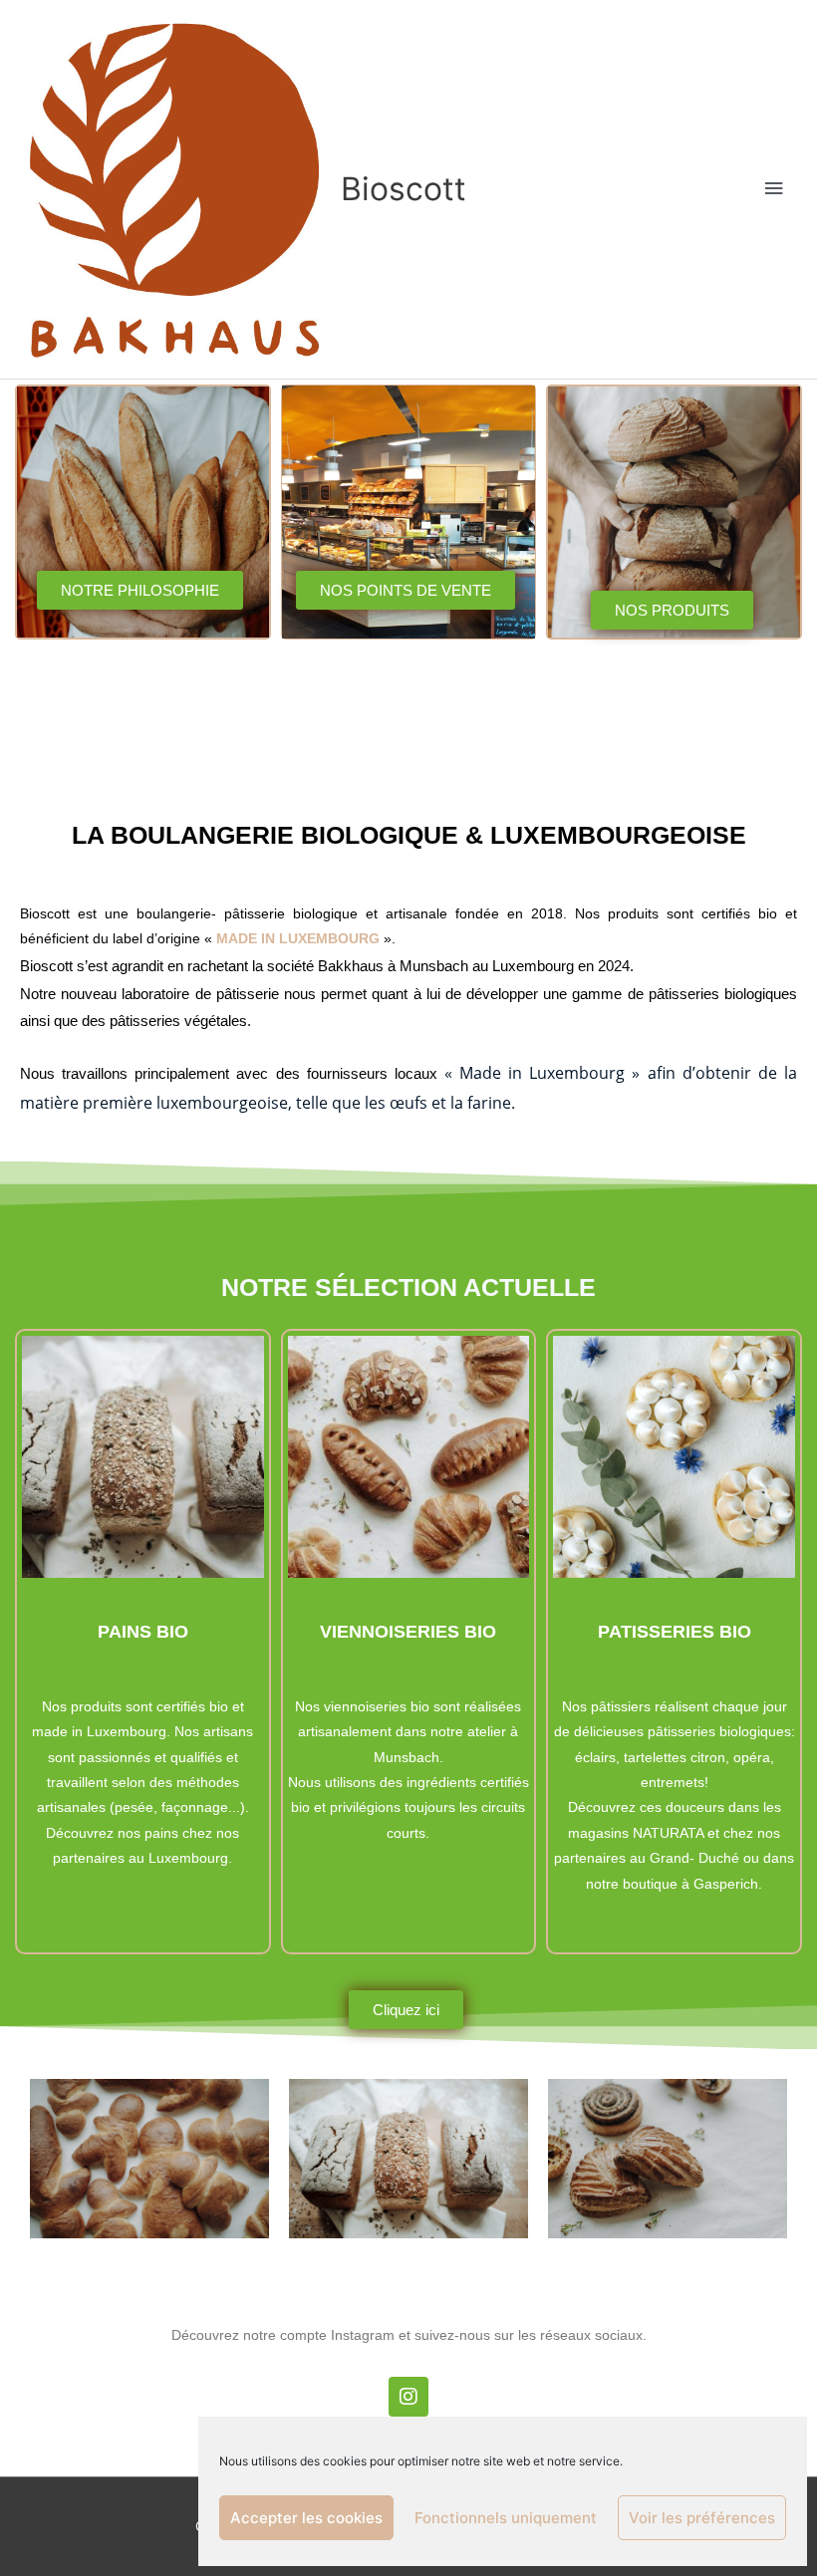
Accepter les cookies (306, 2518)
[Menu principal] (774, 189)
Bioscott (404, 189)
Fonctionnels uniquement (506, 2518)
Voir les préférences (702, 2518)
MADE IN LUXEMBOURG (298, 939)
